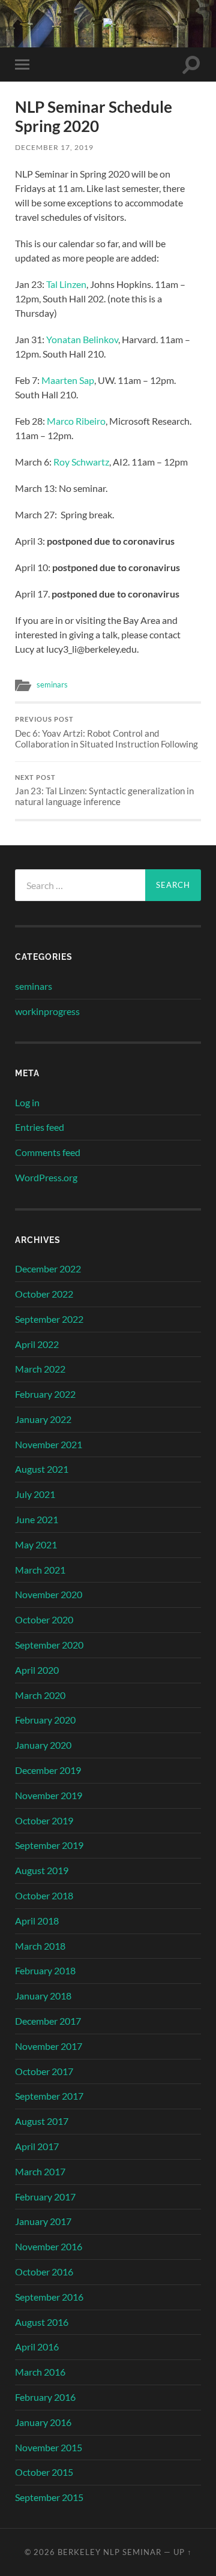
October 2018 (44, 1895)
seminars (52, 684)
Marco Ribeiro (76, 421)
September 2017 (49, 2096)
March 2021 (40, 1570)
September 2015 (49, 2497)
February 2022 (45, 1394)
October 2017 (44, 2071)
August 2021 (42, 1469)
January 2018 (43, 1996)
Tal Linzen (66, 284)
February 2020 (45, 1720)
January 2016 (43, 2422)
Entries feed (40, 1127)
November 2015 (49, 2447)
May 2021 (36, 1544)
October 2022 (44, 1294)
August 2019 (42, 1870)
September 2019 (49, 1845)
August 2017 (42, 2121)
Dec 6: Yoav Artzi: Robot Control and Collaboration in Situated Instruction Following (106, 732)
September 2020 (49, 1645)
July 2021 (35, 1494)
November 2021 (49, 1444)
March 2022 (40, 1369)
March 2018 (40, 1946)
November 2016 (49, 2246)
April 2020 (37, 1670)
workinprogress (47, 1011)
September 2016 (49, 2297)
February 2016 (45, 2397)
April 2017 (37, 2146)
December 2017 (48, 2021)
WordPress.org (46, 1177)
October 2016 (44, 2272)
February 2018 (45, 1970)
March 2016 (40, 2372)
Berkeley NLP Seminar (109, 2552)
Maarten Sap (68, 380)
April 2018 (37, 1921)
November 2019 (49, 1795)
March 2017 (40, 2171)
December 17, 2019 (54, 147)
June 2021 (37, 1519)
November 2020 (49, 1594)
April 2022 (37, 1344)
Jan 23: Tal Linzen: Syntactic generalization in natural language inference (104, 791)
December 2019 (48, 1770)
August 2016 (42, 2322)
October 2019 (44, 1820)
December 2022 (48, 1269)
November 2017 (49, 2046)
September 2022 (49, 1319)
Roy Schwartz (81, 462)
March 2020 (40, 1695)
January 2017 (43, 2221)
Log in (27, 1102)
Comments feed (48, 1152)
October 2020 (44, 1619)
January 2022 (43, 1419)
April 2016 (37, 2347)
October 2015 (44, 2472)
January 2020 (43, 1745)
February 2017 (45, 2197)
